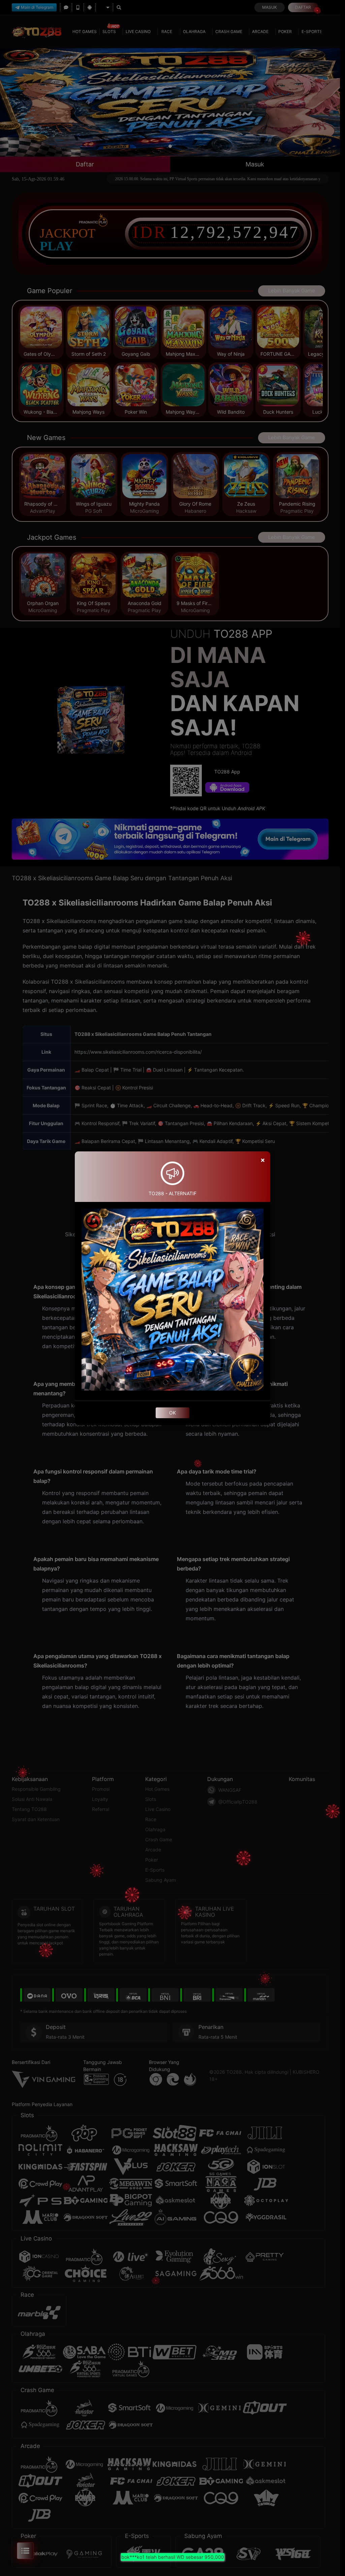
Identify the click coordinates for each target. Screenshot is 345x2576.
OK (172, 1413)
